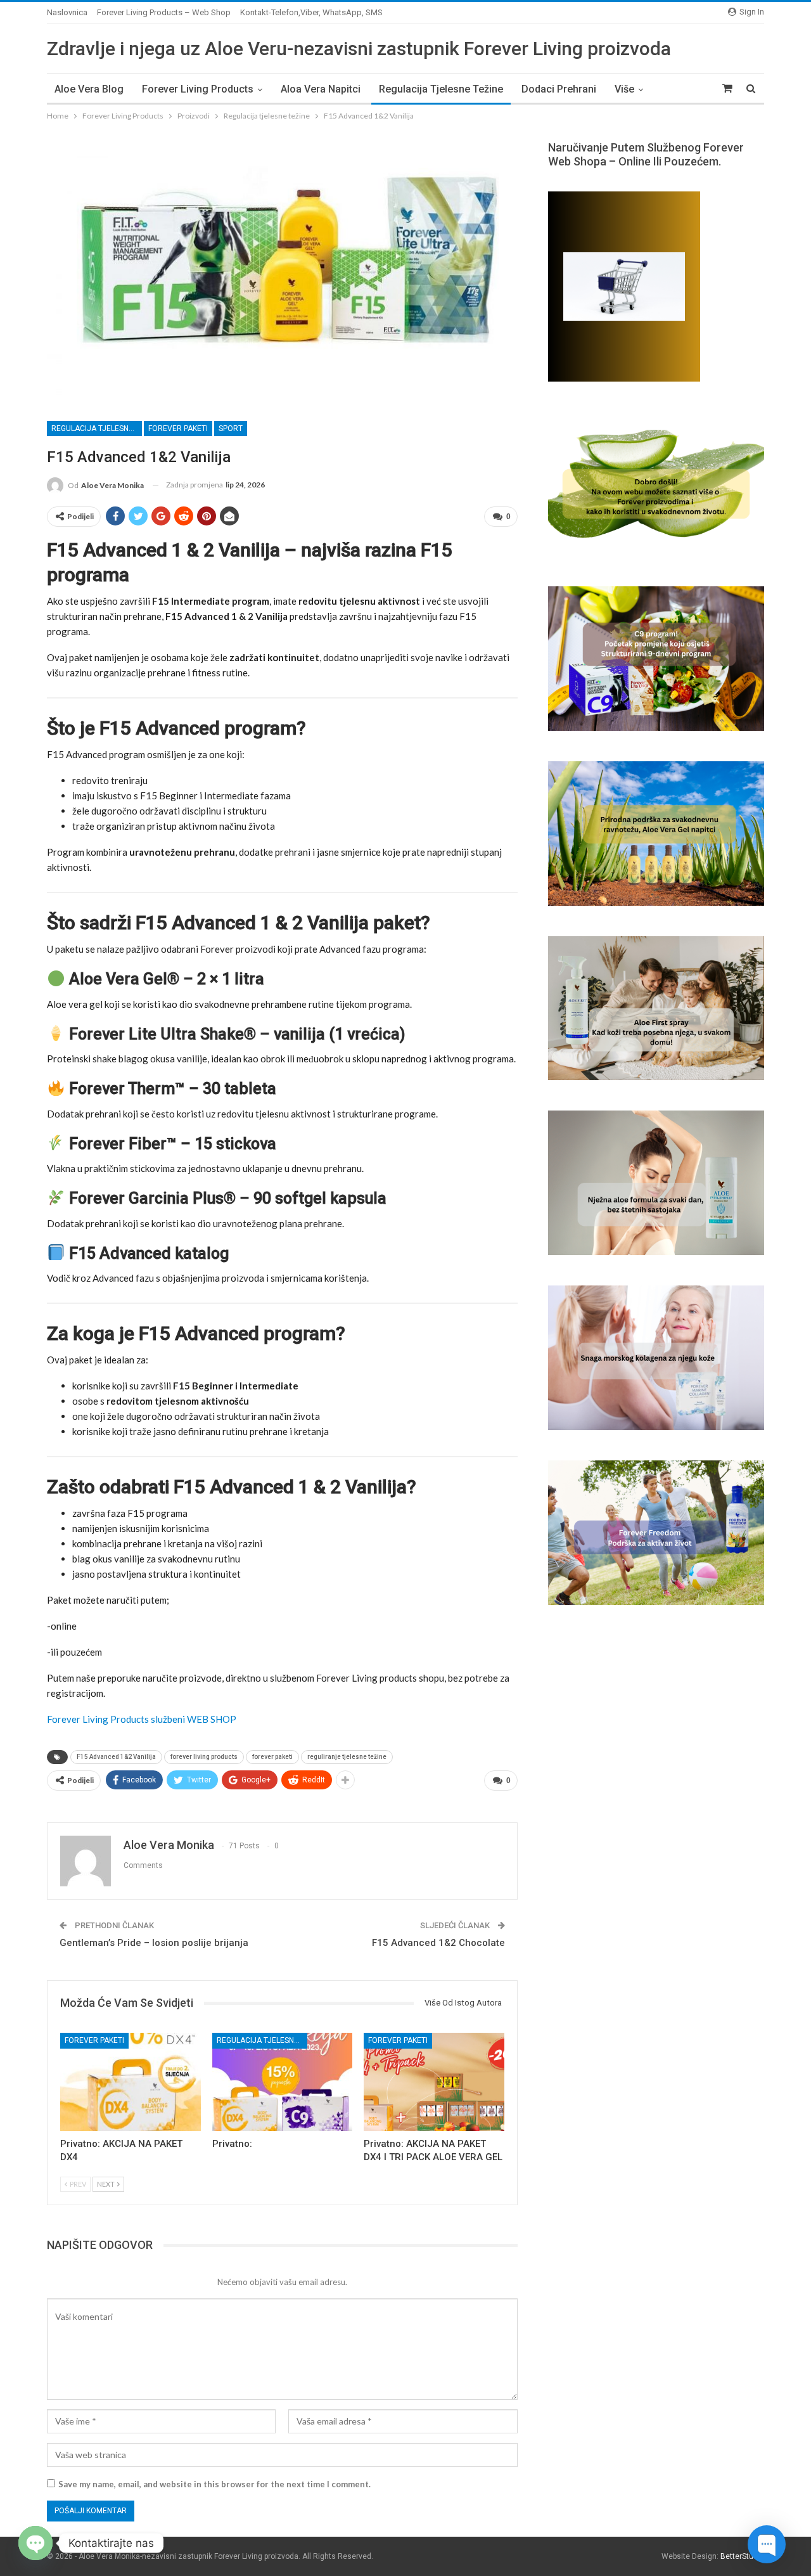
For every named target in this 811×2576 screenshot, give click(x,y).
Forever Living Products (198, 89)
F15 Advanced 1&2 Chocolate (438, 1943)
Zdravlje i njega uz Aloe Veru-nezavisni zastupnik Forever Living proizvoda (359, 48)
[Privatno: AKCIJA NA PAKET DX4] (131, 2082)
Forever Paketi (178, 428)
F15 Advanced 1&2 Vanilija (116, 1757)
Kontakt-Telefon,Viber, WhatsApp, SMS (311, 12)
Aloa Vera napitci (321, 89)
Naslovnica (67, 12)
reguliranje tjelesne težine (347, 1757)
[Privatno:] (283, 2082)
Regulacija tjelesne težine (441, 89)
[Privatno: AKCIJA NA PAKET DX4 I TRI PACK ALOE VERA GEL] (434, 2082)
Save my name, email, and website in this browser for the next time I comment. (214, 2484)
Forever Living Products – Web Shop (164, 12)
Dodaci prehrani (559, 89)
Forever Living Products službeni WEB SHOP (142, 1719)
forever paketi (272, 1757)
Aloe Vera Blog (89, 89)
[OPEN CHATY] (35, 2543)
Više (624, 89)
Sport (231, 428)
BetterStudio (742, 2556)
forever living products (204, 1757)
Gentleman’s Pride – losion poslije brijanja (154, 1943)
